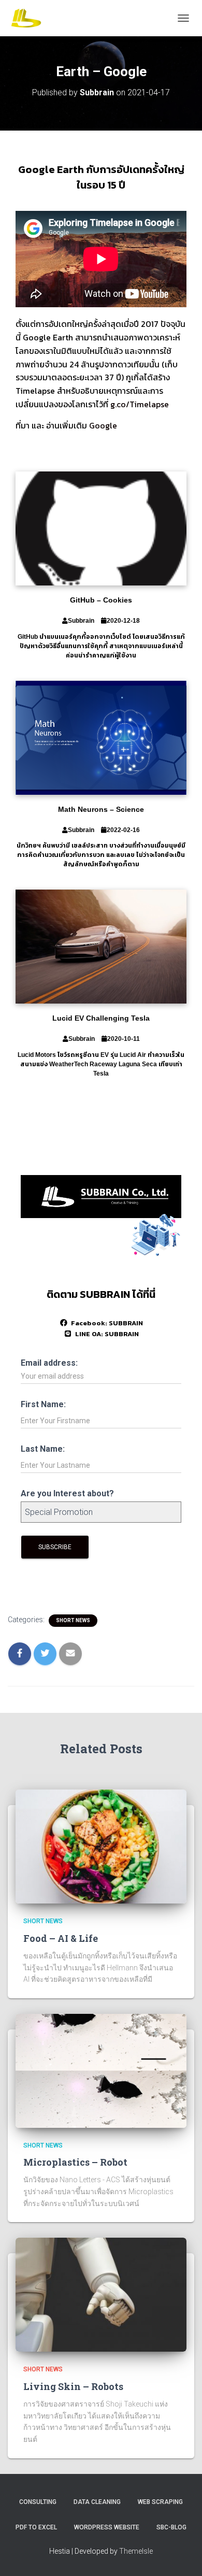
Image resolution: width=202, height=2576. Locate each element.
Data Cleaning (97, 2502)
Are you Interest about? (67, 1493)
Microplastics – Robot (75, 2162)
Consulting (38, 2502)
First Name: (43, 1404)
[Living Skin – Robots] (101, 2294)
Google (103, 425)
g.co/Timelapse (140, 404)
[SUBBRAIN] (30, 18)
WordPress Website (107, 2527)
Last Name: (43, 1449)
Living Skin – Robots (73, 2386)
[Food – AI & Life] (101, 1846)
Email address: (49, 1363)
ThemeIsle (136, 2551)
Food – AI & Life (61, 1938)
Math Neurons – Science (101, 809)
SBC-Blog (171, 2527)
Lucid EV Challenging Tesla (101, 1018)
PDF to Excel (36, 2527)
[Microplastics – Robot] (101, 2070)
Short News (73, 1620)
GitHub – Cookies (101, 600)
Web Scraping (160, 2502)
